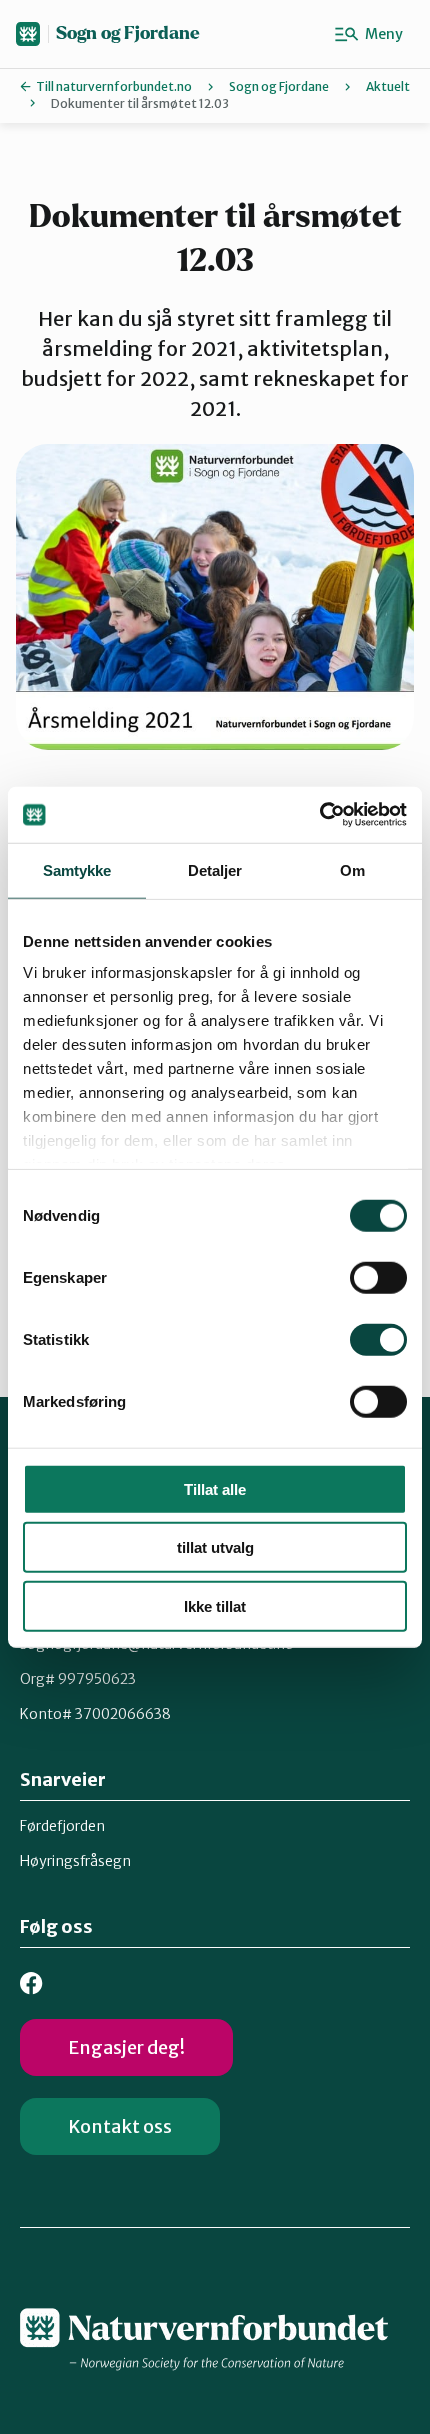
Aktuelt (388, 86)
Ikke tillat (215, 1605)
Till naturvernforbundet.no (114, 86)
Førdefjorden (62, 1826)
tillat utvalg (215, 1547)
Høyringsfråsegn (75, 1861)
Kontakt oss (120, 2126)
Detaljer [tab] (215, 869)
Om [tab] (352, 869)
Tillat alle (215, 1488)
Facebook (31, 1983)
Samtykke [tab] (77, 869)
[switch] (378, 1277)
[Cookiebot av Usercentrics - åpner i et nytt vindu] (319, 815)
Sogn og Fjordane (128, 33)
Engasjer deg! (126, 2047)
